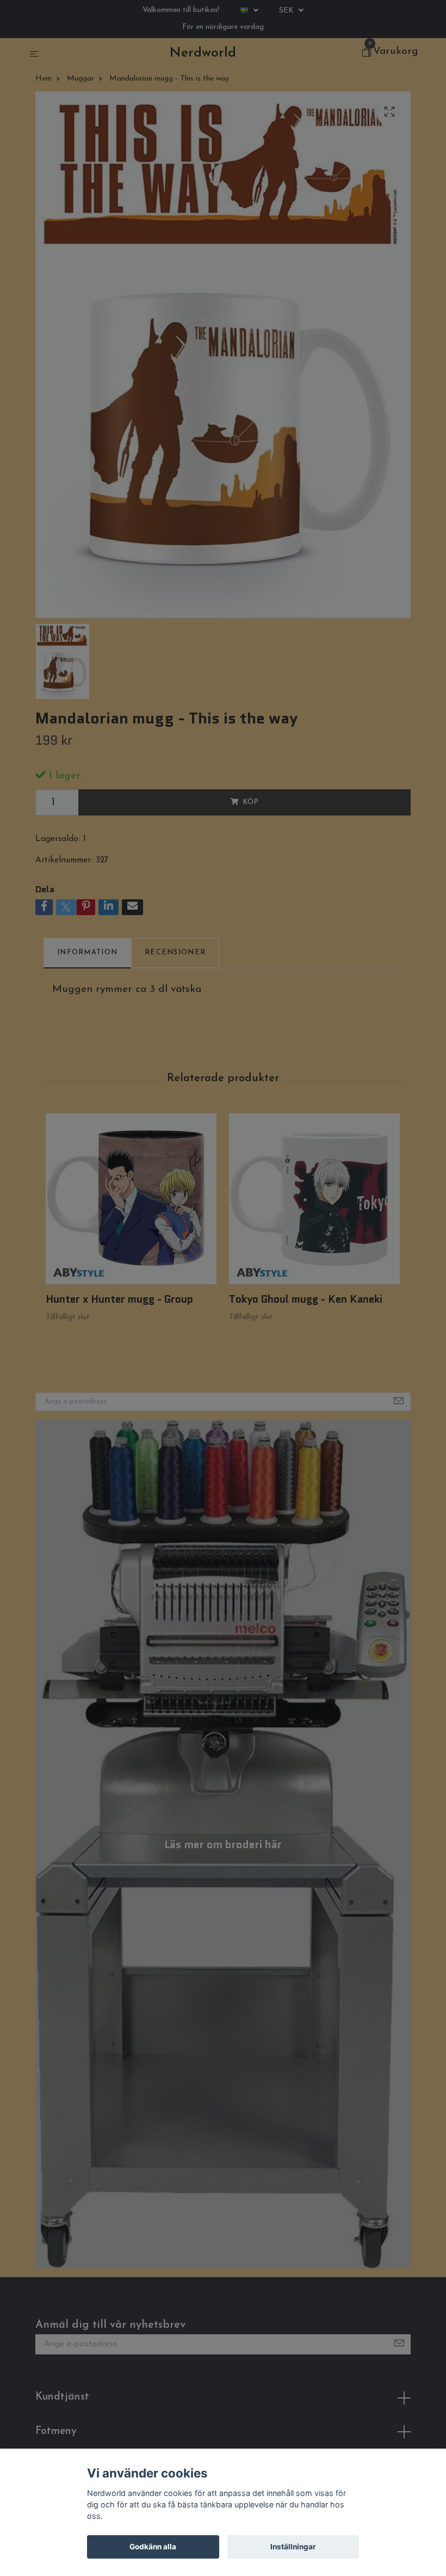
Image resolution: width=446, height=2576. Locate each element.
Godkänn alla (153, 2547)
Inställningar (293, 2547)
